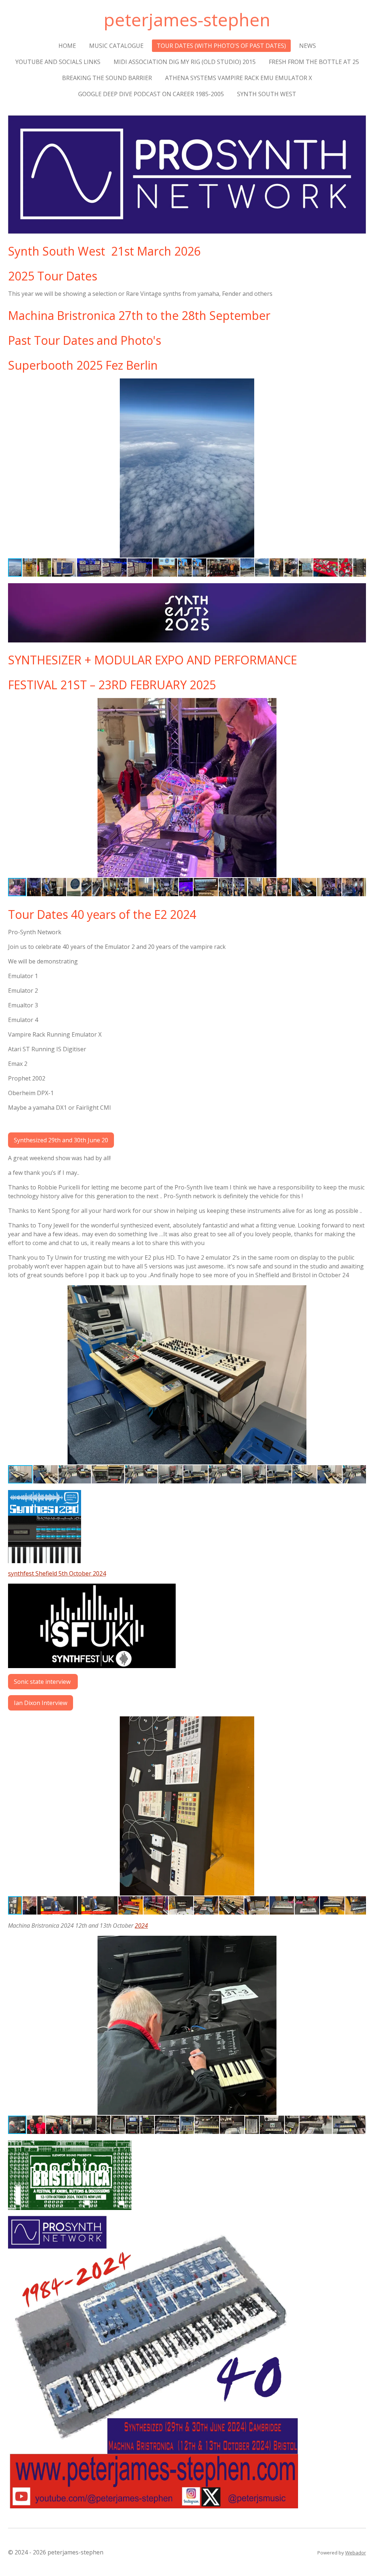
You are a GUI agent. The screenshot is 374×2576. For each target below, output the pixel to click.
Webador (356, 2553)
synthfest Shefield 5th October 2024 (57, 1573)
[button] (359, 385)
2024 (141, 1926)
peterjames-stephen (187, 20)
